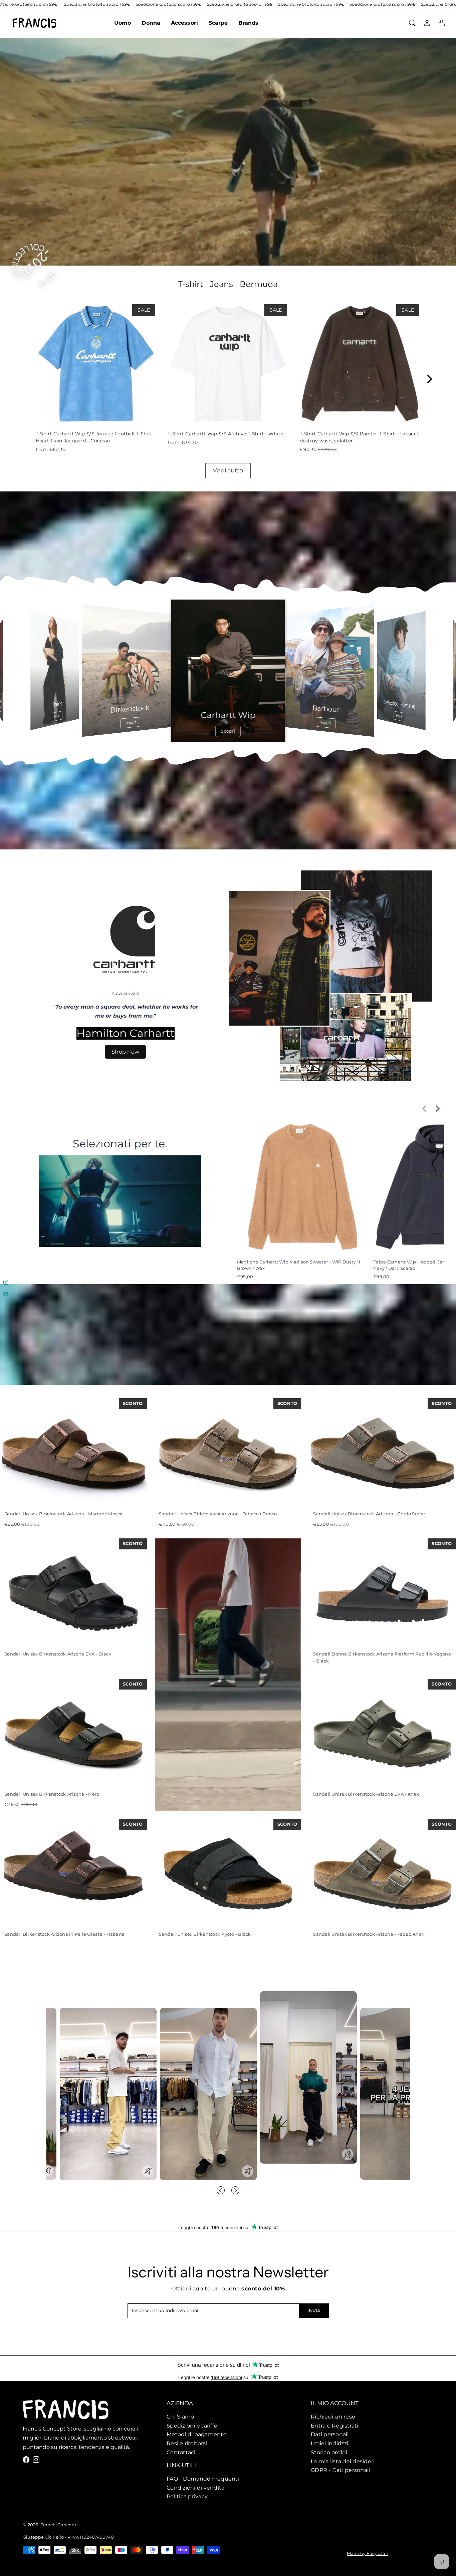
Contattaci (181, 2452)
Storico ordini (329, 2452)
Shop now (126, 1052)
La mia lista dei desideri (343, 2461)
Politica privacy (187, 2497)
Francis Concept (58, 2525)
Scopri (57, 716)
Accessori (184, 23)
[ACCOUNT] (427, 23)
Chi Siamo (181, 2417)
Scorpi (130, 723)
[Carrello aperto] (442, 23)
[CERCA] (412, 23)
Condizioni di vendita (196, 2488)
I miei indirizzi (329, 2443)
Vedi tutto (228, 470)
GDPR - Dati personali (340, 2470)
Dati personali (330, 2434)
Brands (248, 23)
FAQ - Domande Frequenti (203, 2479)
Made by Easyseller (368, 2553)
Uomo (123, 23)
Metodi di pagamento (197, 2434)
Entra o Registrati (335, 2425)
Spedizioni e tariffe (192, 2425)
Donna (151, 23)
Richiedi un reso (333, 2417)
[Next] (429, 379)
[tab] (191, 285)
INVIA (314, 2311)
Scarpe (218, 23)
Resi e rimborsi (187, 2443)
